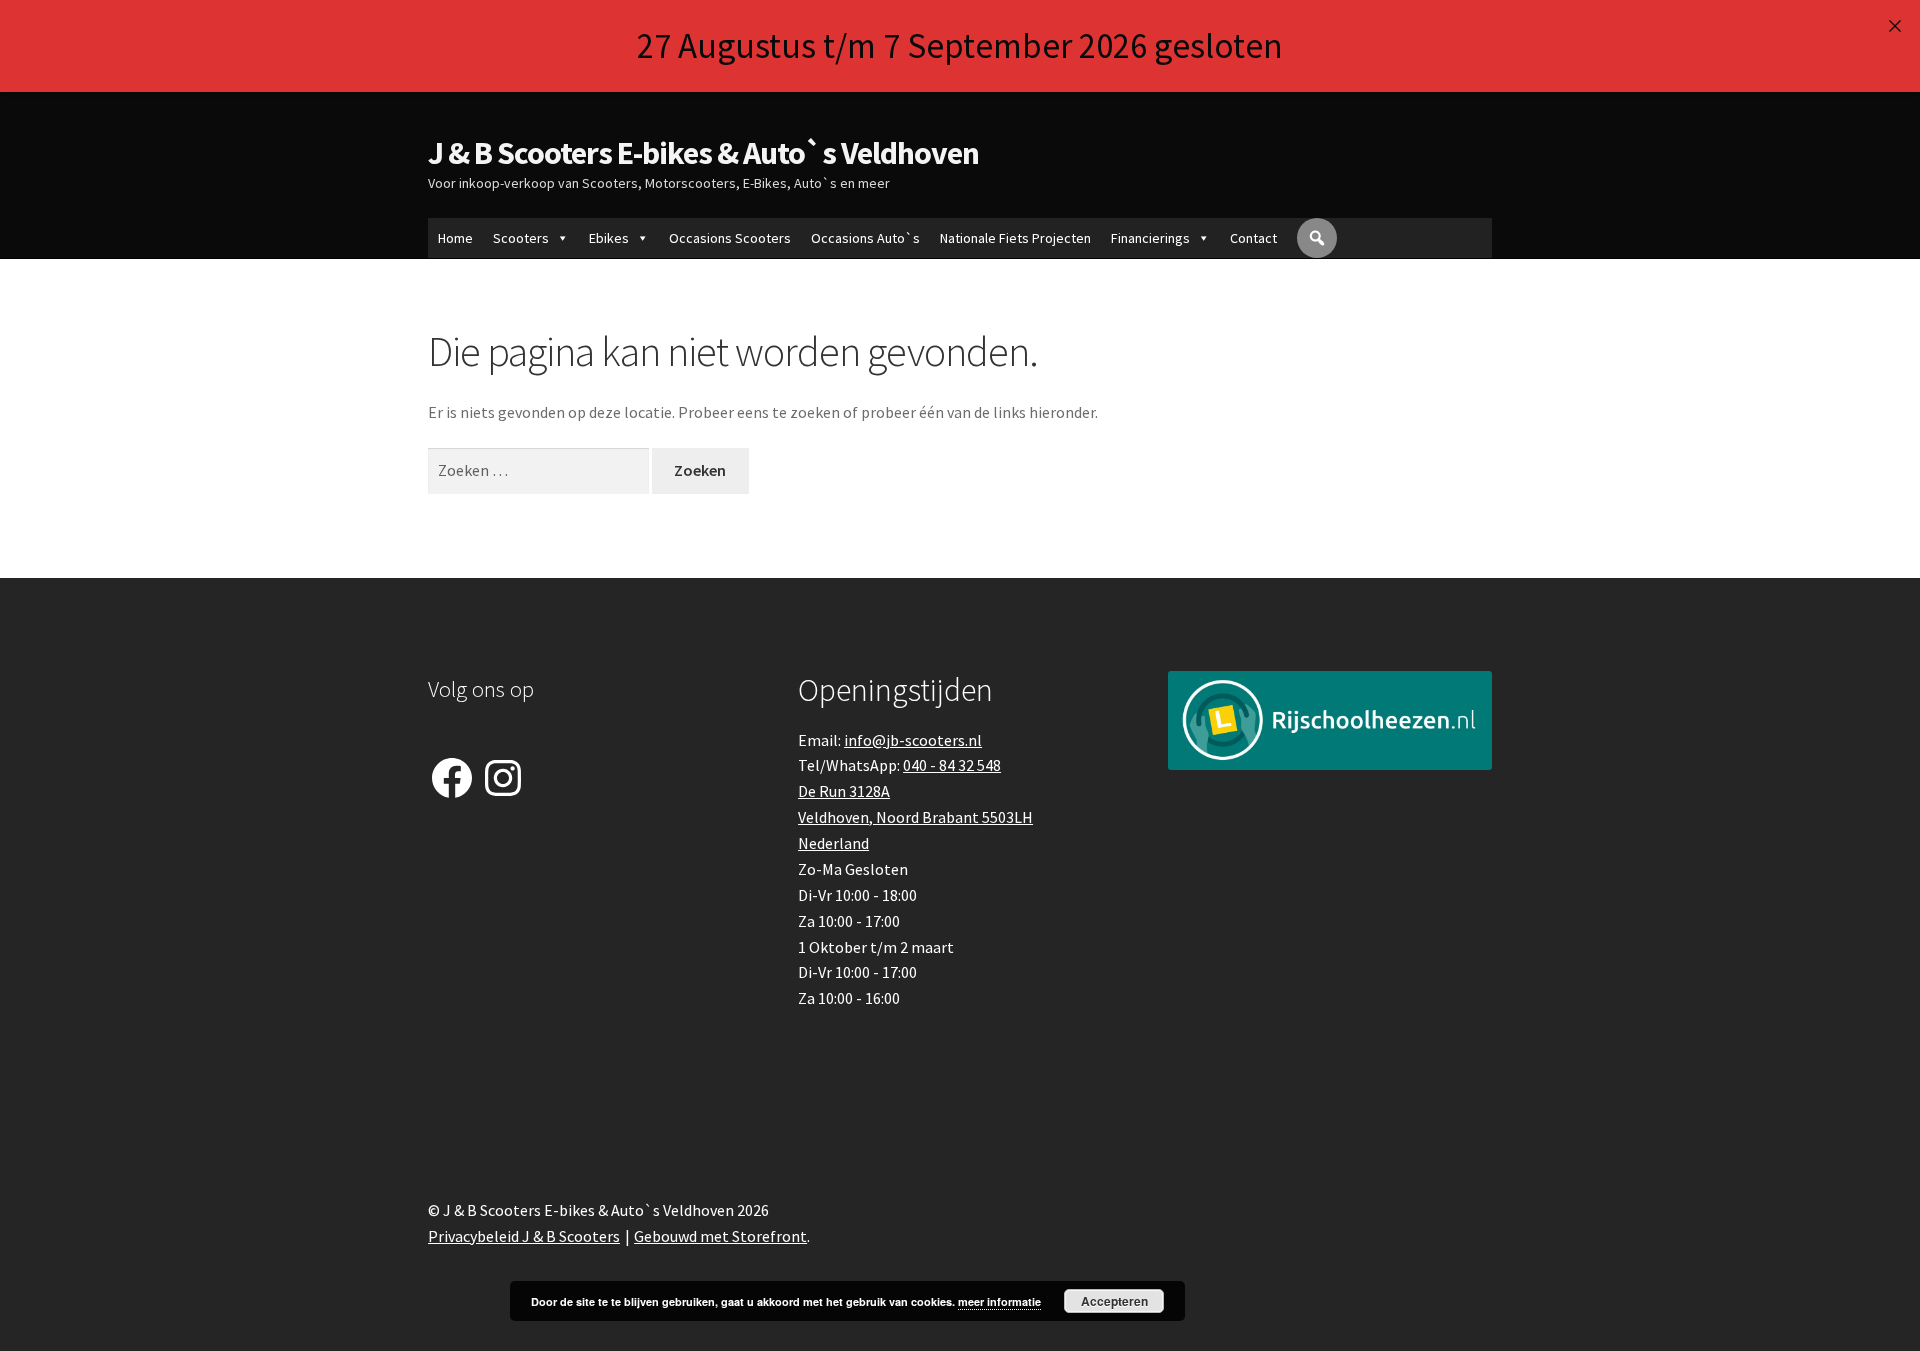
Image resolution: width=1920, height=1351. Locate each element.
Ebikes (609, 238)
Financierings (1150, 238)
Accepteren (1114, 1301)
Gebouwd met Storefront (720, 1236)
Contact (1253, 238)
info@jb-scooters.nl (913, 740)
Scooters (521, 238)
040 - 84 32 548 (952, 765)
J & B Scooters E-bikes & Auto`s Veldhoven (703, 153)
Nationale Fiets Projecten (1015, 238)
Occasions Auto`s (865, 238)
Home (455, 238)
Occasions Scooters (730, 238)
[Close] (1894, 25)
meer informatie (999, 1301)
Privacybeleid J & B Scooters (524, 1236)
